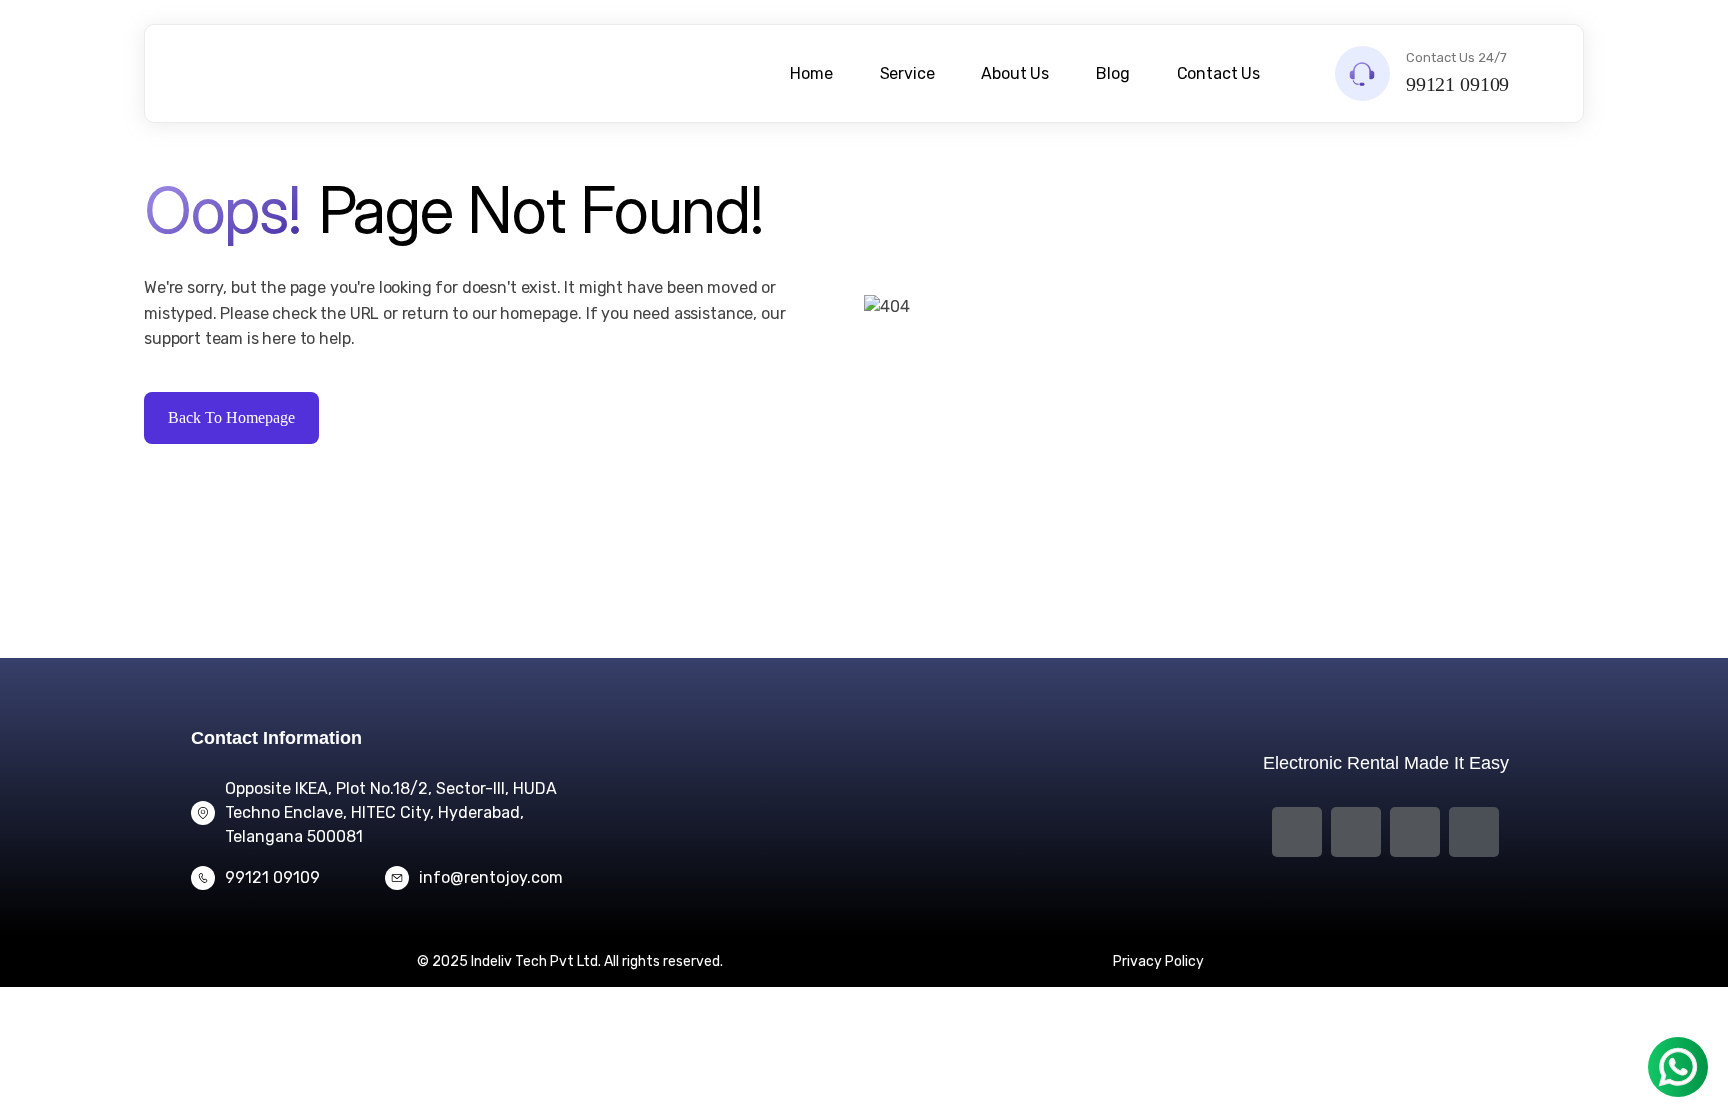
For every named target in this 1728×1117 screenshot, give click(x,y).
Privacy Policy (1158, 961)
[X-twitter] (1356, 832)
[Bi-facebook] (1297, 832)
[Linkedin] (1415, 832)
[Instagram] (1474, 832)
